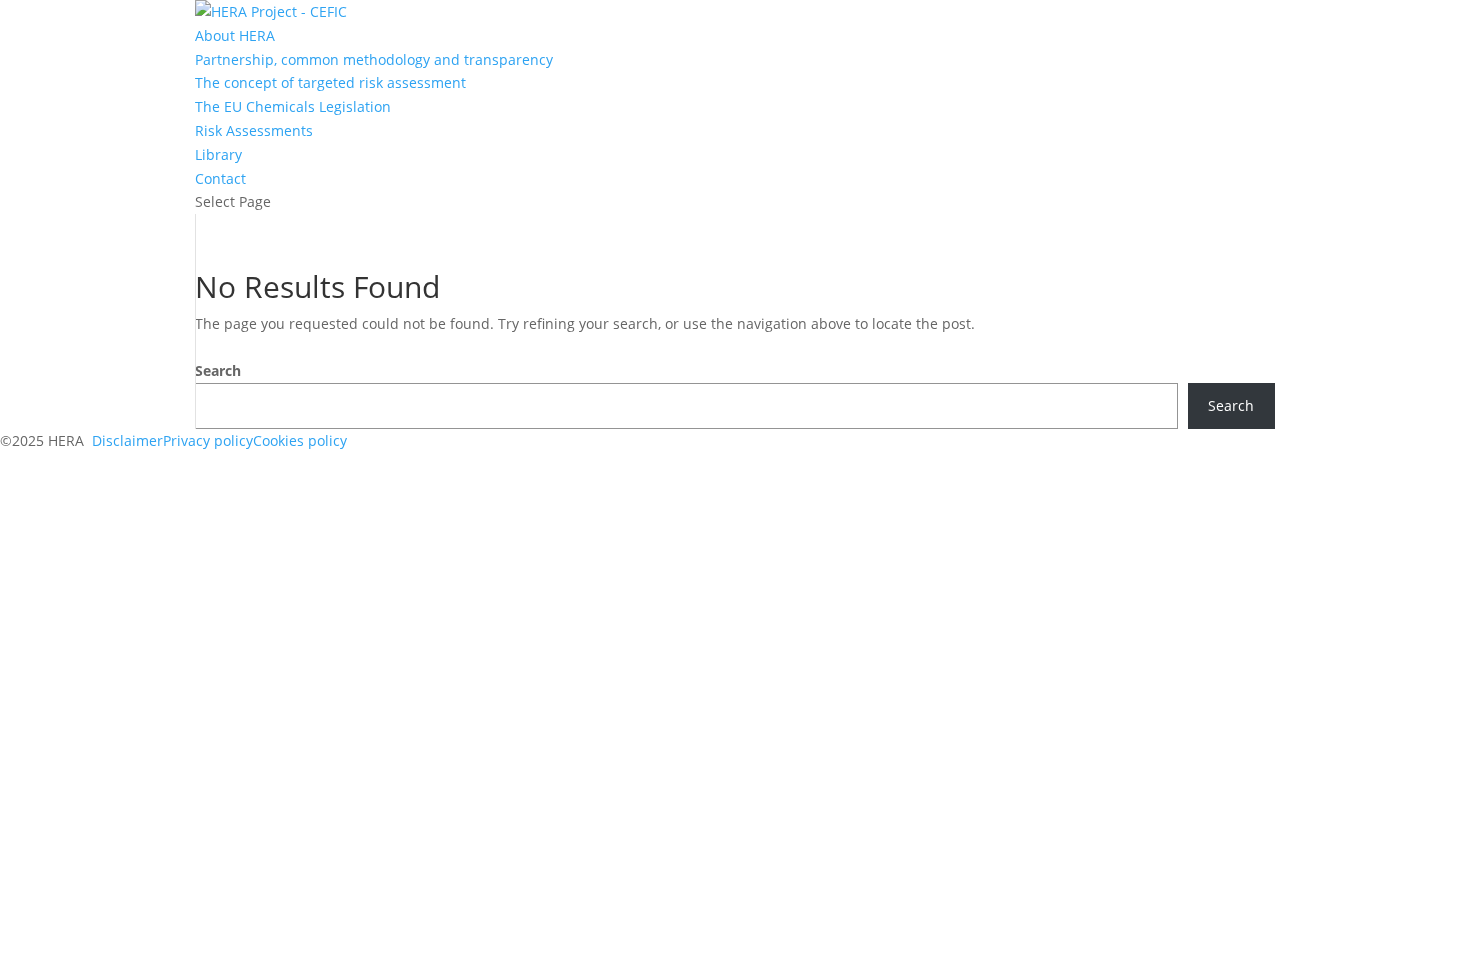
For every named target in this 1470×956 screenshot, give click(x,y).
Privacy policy (208, 440)
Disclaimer (127, 440)
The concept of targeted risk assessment (330, 82)
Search (218, 370)
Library (218, 154)
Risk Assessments (254, 130)
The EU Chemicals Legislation (293, 106)
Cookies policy (300, 440)
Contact (220, 178)
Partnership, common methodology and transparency (374, 59)
